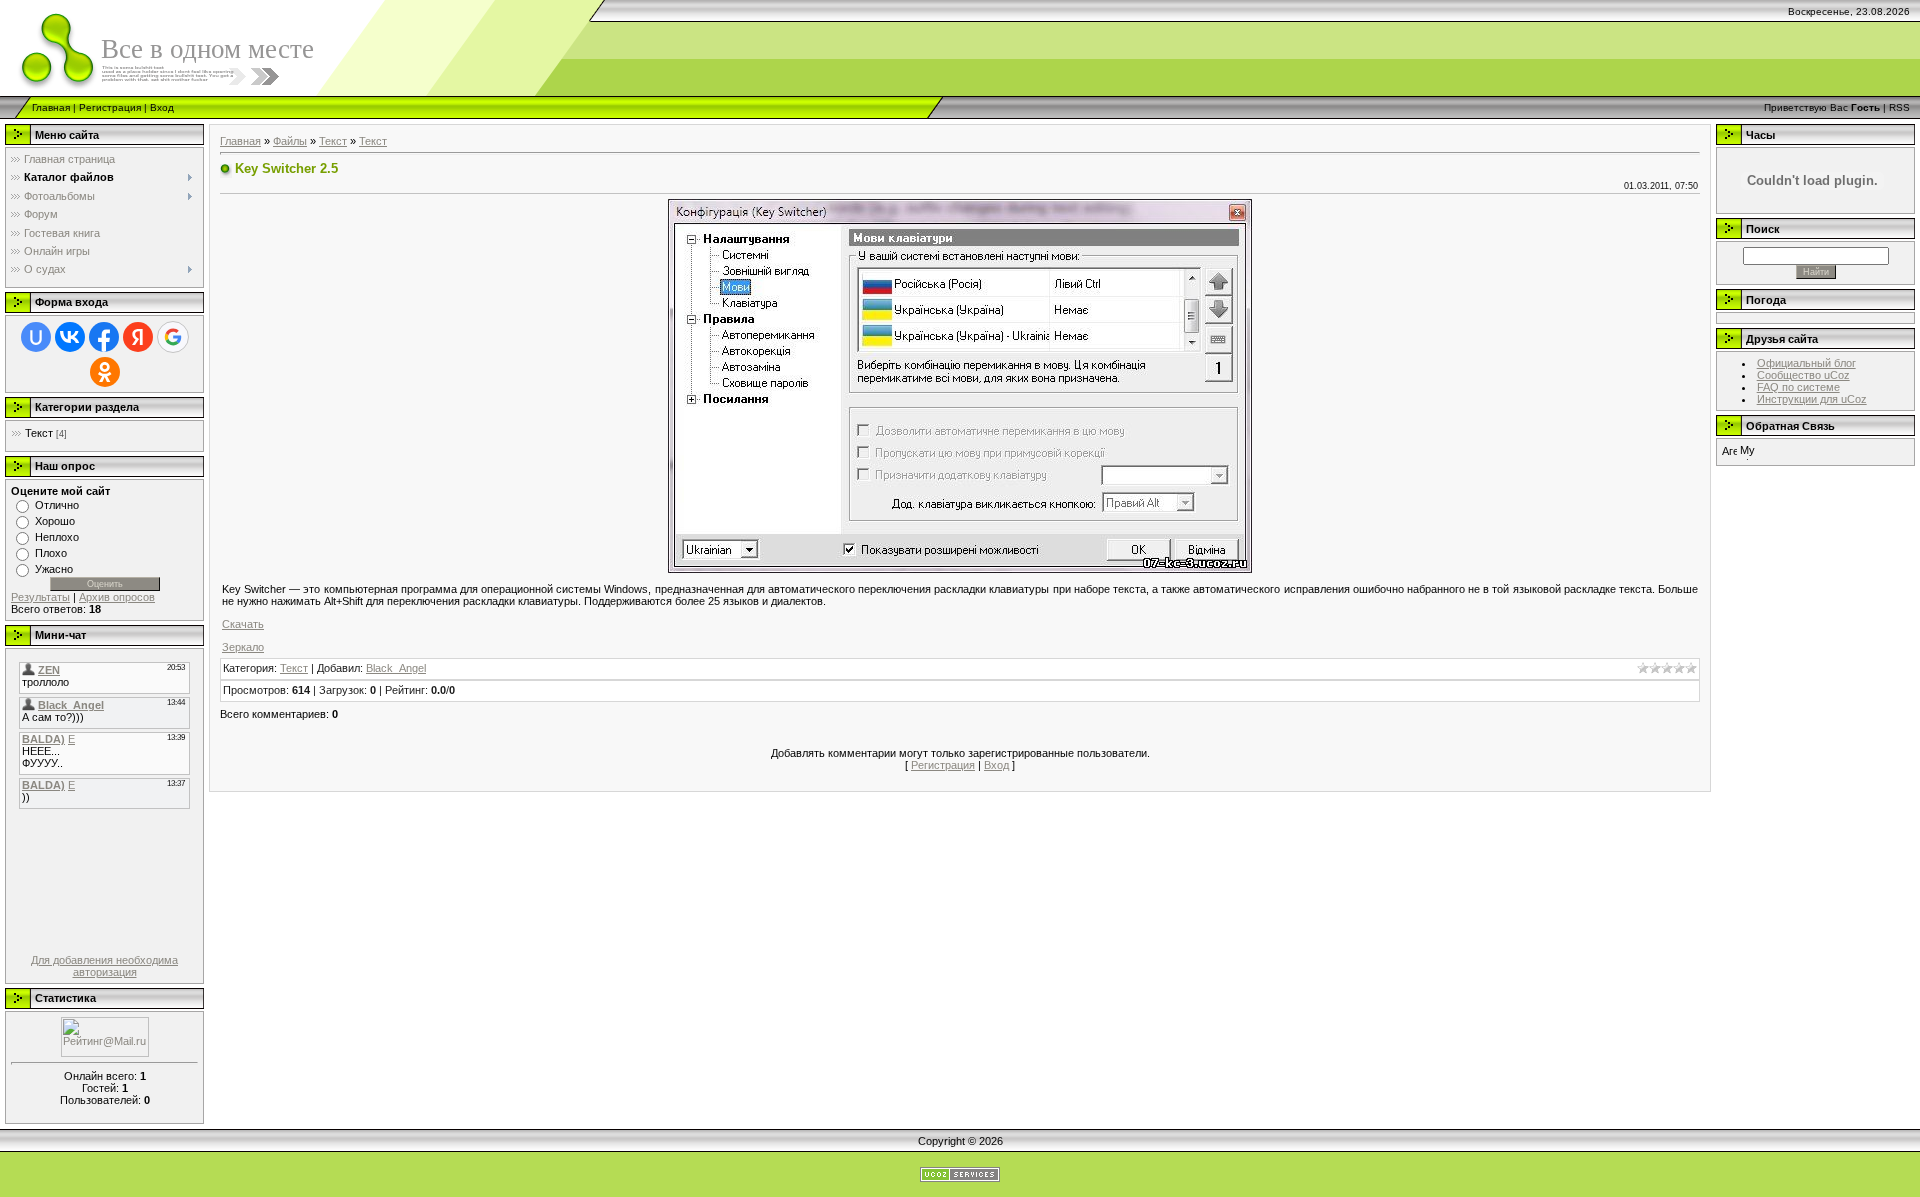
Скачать (243, 624)
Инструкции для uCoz (1812, 399)
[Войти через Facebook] (104, 337)
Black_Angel (396, 668)
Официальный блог (1806, 363)
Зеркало (243, 647)
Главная (51, 107)
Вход (162, 107)
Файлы (290, 141)
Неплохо (57, 537)
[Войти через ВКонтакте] (70, 337)
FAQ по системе (1798, 387)
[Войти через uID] (36, 337)
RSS (1899, 107)
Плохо (51, 553)
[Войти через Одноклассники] (105, 372)
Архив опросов (117, 597)
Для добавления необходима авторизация (104, 966)
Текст (39, 433)
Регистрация (110, 107)
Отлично (57, 505)
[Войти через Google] (173, 337)
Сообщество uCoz (1803, 375)
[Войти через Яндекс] (138, 337)
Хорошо (55, 521)
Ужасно (54, 569)
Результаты (40, 597)
